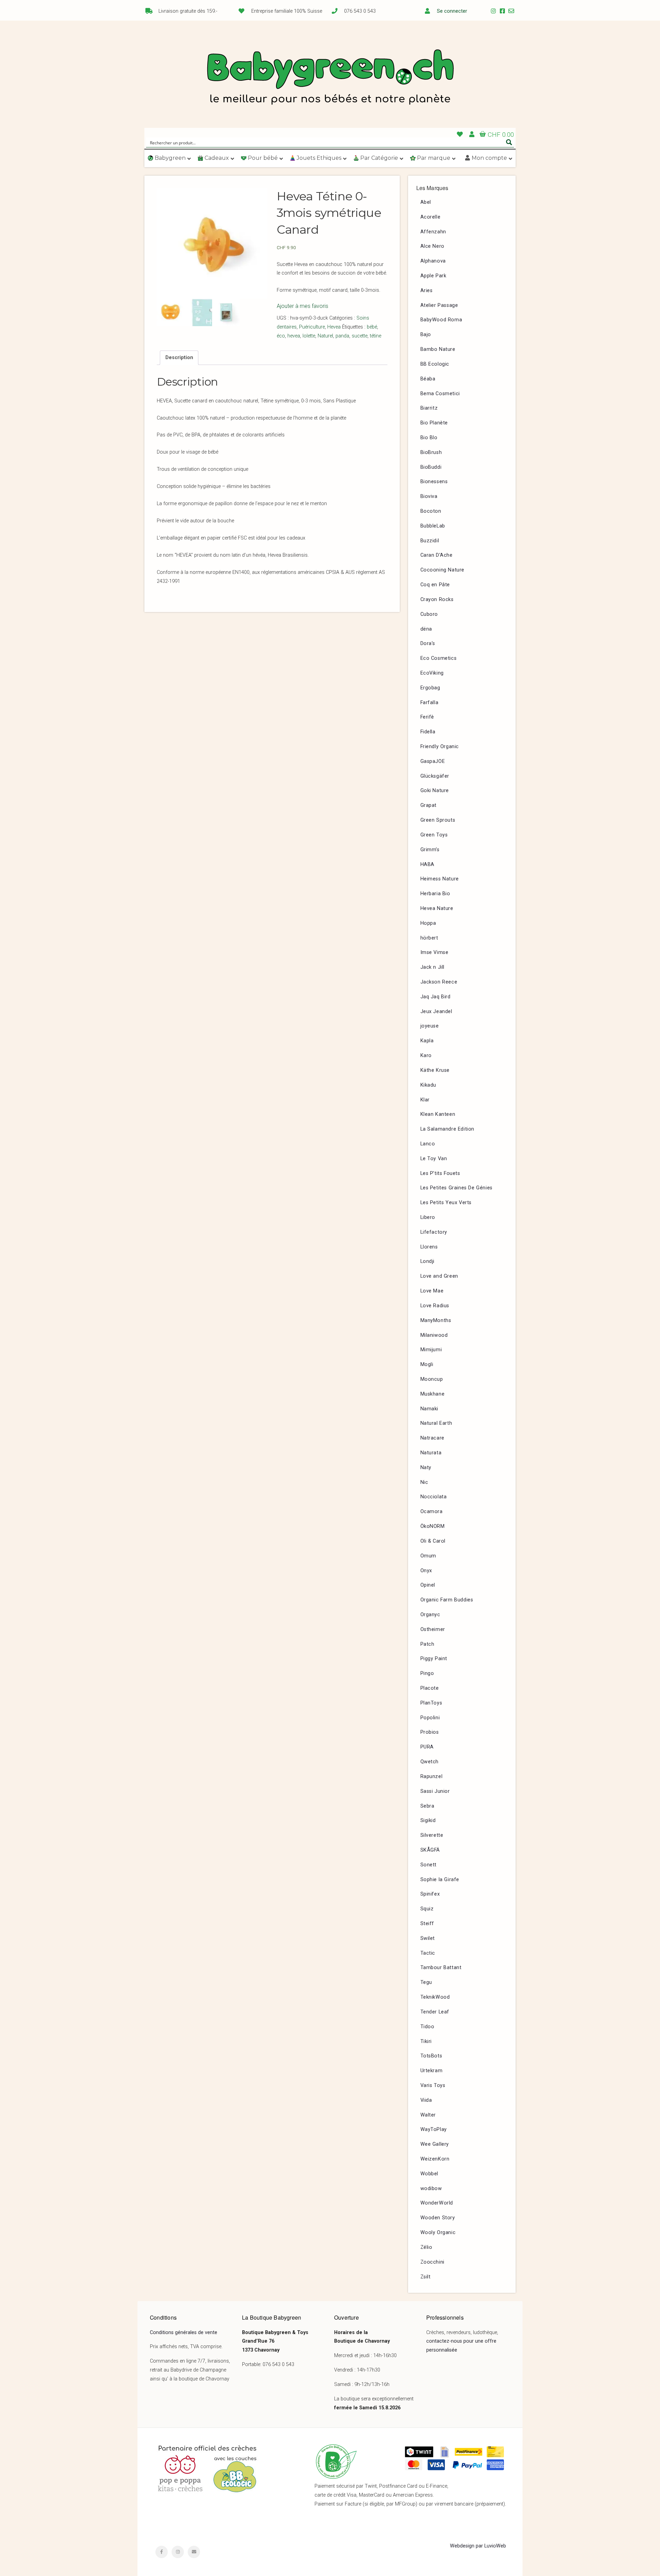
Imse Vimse (434, 952)
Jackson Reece (439, 982)
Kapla (427, 1041)
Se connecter (452, 11)
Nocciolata (434, 1497)
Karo (426, 1056)
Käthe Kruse (435, 1070)
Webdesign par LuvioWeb (478, 2546)
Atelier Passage (439, 305)
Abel (426, 202)
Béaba (428, 379)
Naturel (325, 336)
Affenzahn (433, 232)
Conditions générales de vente (184, 2333)
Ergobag (430, 688)
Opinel (428, 1585)
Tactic (428, 1953)
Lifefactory (434, 1232)
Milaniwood (434, 1335)
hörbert (429, 938)
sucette (360, 336)
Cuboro (429, 614)
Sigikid (428, 1820)
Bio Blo (429, 438)
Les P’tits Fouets (440, 1173)
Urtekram (432, 2071)
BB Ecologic (435, 364)
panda (342, 336)
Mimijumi (431, 1350)
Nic (424, 1482)
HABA (427, 864)
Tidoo (427, 2027)
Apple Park (433, 276)
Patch (427, 1644)
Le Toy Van (434, 1159)
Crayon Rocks (437, 599)
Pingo (427, 1673)
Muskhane (433, 1394)
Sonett (429, 1865)
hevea (294, 336)
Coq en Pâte (435, 585)
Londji (428, 1261)
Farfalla (430, 703)
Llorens (429, 1247)
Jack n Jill (433, 967)
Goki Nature (435, 791)
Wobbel (430, 2174)
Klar (425, 1100)
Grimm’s (430, 850)
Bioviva (429, 496)
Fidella (428, 732)
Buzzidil (430, 541)
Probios (430, 1732)
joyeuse (430, 1026)
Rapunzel (432, 1776)
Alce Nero (432, 246)
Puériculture (312, 327)
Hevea (334, 327)
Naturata (431, 1453)
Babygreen (330, 78)
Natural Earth (436, 1423)
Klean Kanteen (438, 1114)
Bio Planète (434, 423)
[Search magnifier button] (509, 142)
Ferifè (427, 717)
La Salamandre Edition (448, 1129)
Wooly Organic (438, 2233)
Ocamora (432, 1512)
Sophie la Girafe (440, 1880)
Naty (426, 1468)
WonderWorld (437, 2203)
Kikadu (428, 1085)
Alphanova (433, 261)
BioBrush (431, 452)
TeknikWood (435, 1997)
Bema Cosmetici (440, 394)
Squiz (427, 1909)
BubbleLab (433, 526)
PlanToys (431, 1703)
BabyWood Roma (441, 320)
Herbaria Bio (435, 894)
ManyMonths (436, 1320)
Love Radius (435, 1306)
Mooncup (432, 1379)
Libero (428, 1217)
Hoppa (428, 923)
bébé (372, 327)
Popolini (430, 1718)
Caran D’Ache (437, 555)
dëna (426, 629)
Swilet (428, 1938)
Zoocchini (432, 2262)
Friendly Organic (440, 747)
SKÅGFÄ (430, 1850)
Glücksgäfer (435, 776)
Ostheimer (433, 1629)
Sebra (427, 1806)
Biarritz (429, 408)
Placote (430, 1688)
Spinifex (430, 1894)
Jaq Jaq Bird (436, 997)
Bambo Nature (438, 349)
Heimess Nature (440, 879)
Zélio (426, 2247)
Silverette (432, 1835)
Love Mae (432, 1291)
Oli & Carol (433, 1541)
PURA (427, 1747)
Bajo (426, 335)
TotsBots (431, 2056)
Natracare (432, 1438)
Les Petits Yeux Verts (446, 1203)
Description (179, 358)
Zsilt (426, 2277)
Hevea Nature (437, 908)
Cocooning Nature (443, 570)
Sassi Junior (435, 1791)
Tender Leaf (435, 2012)
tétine (376, 336)
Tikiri (426, 2041)
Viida (426, 2100)
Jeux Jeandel (436, 1012)
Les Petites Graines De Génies (456, 1188)
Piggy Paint (434, 1659)
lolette (309, 336)
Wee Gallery (435, 2144)
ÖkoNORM (433, 1526)
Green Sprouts (438, 820)
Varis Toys (433, 2085)
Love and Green (439, 1276)
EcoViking (432, 673)
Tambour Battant (441, 1968)
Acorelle (431, 217)
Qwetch (430, 1762)
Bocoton (431, 511)
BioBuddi (431, 467)
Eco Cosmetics (439, 658)
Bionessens (434, 482)
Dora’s (428, 643)
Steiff (427, 1924)
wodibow (431, 2189)
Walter (428, 2115)
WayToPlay (434, 2129)
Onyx (426, 1571)
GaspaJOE (433, 761)
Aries (427, 291)
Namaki (430, 1409)
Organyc (430, 1615)
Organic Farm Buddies (447, 1600)
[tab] (179, 358)
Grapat (429, 805)
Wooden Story (438, 2218)
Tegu (426, 1982)
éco (281, 336)
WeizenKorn (435, 2159)
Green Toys (434, 835)
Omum (428, 1556)
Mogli (427, 1364)
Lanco (428, 1144)
